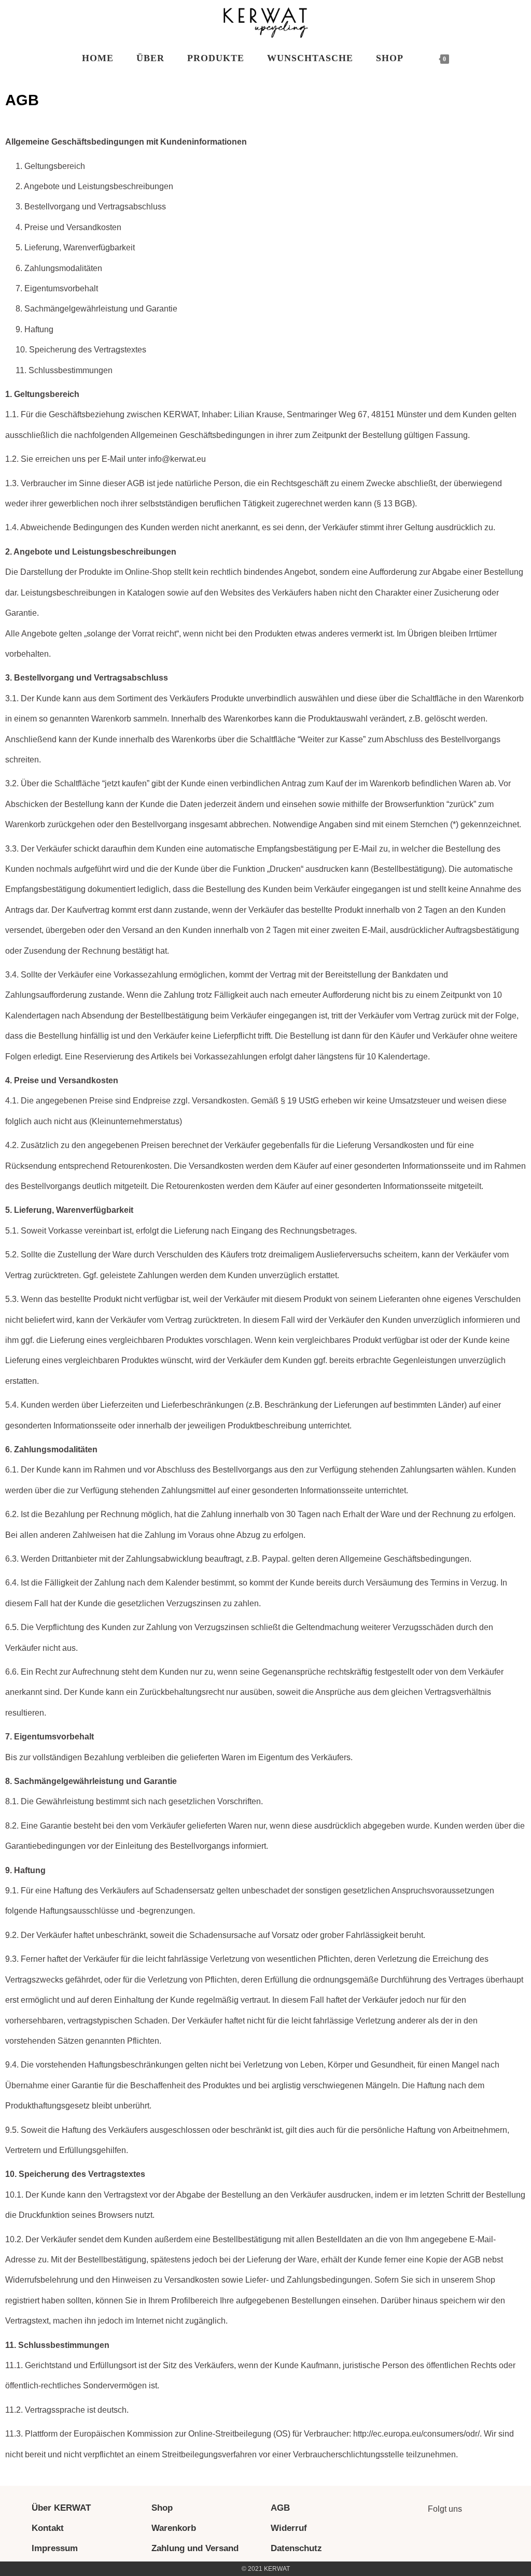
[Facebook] (459, 2538)
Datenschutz (296, 2548)
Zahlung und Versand (195, 2548)
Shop (162, 2508)
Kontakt (48, 2528)
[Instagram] (430, 2538)
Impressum (55, 2548)
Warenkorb (174, 2528)
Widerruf (289, 2528)
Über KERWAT (61, 2508)
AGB (280, 2508)
